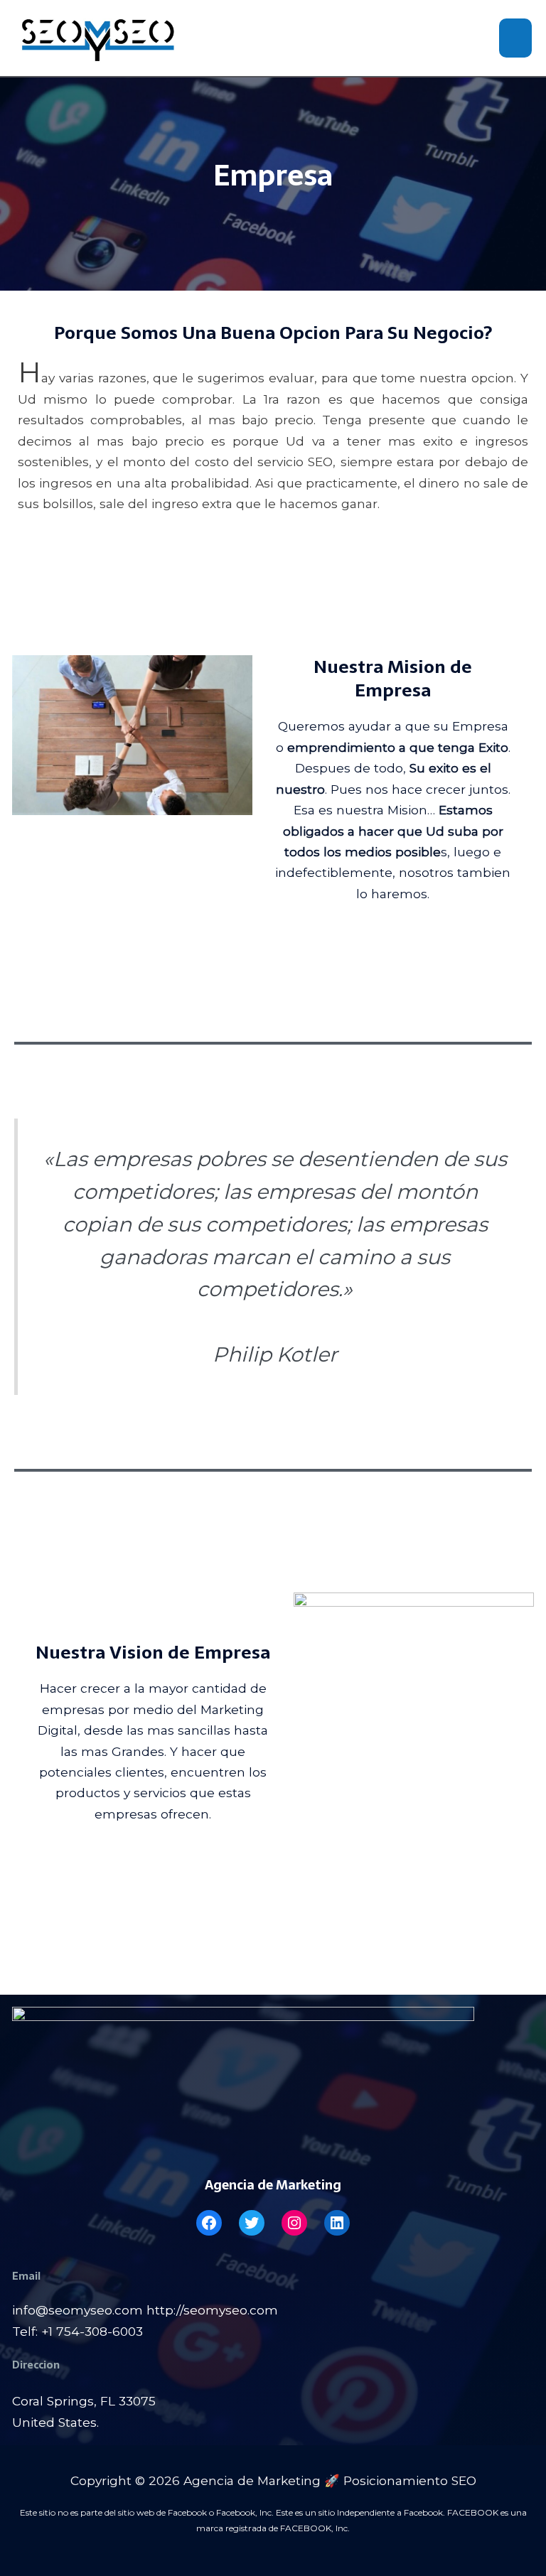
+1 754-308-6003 (92, 2331)
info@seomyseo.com (77, 2310)
